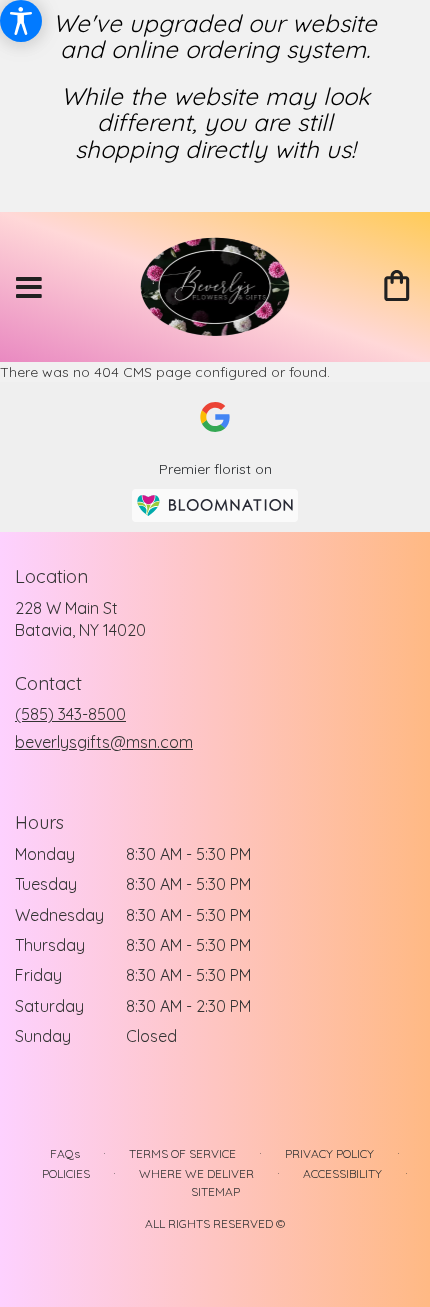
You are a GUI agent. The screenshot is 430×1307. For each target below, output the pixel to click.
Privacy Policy (329, 1153)
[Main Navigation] (29, 287)
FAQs (65, 1153)
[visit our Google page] (215, 417)
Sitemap (215, 1191)
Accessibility (342, 1173)
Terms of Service (182, 1153)
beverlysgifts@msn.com (104, 742)
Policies (66, 1173)
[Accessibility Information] (21, 21)
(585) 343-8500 (70, 714)
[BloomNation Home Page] (215, 505)
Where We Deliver (196, 1173)
